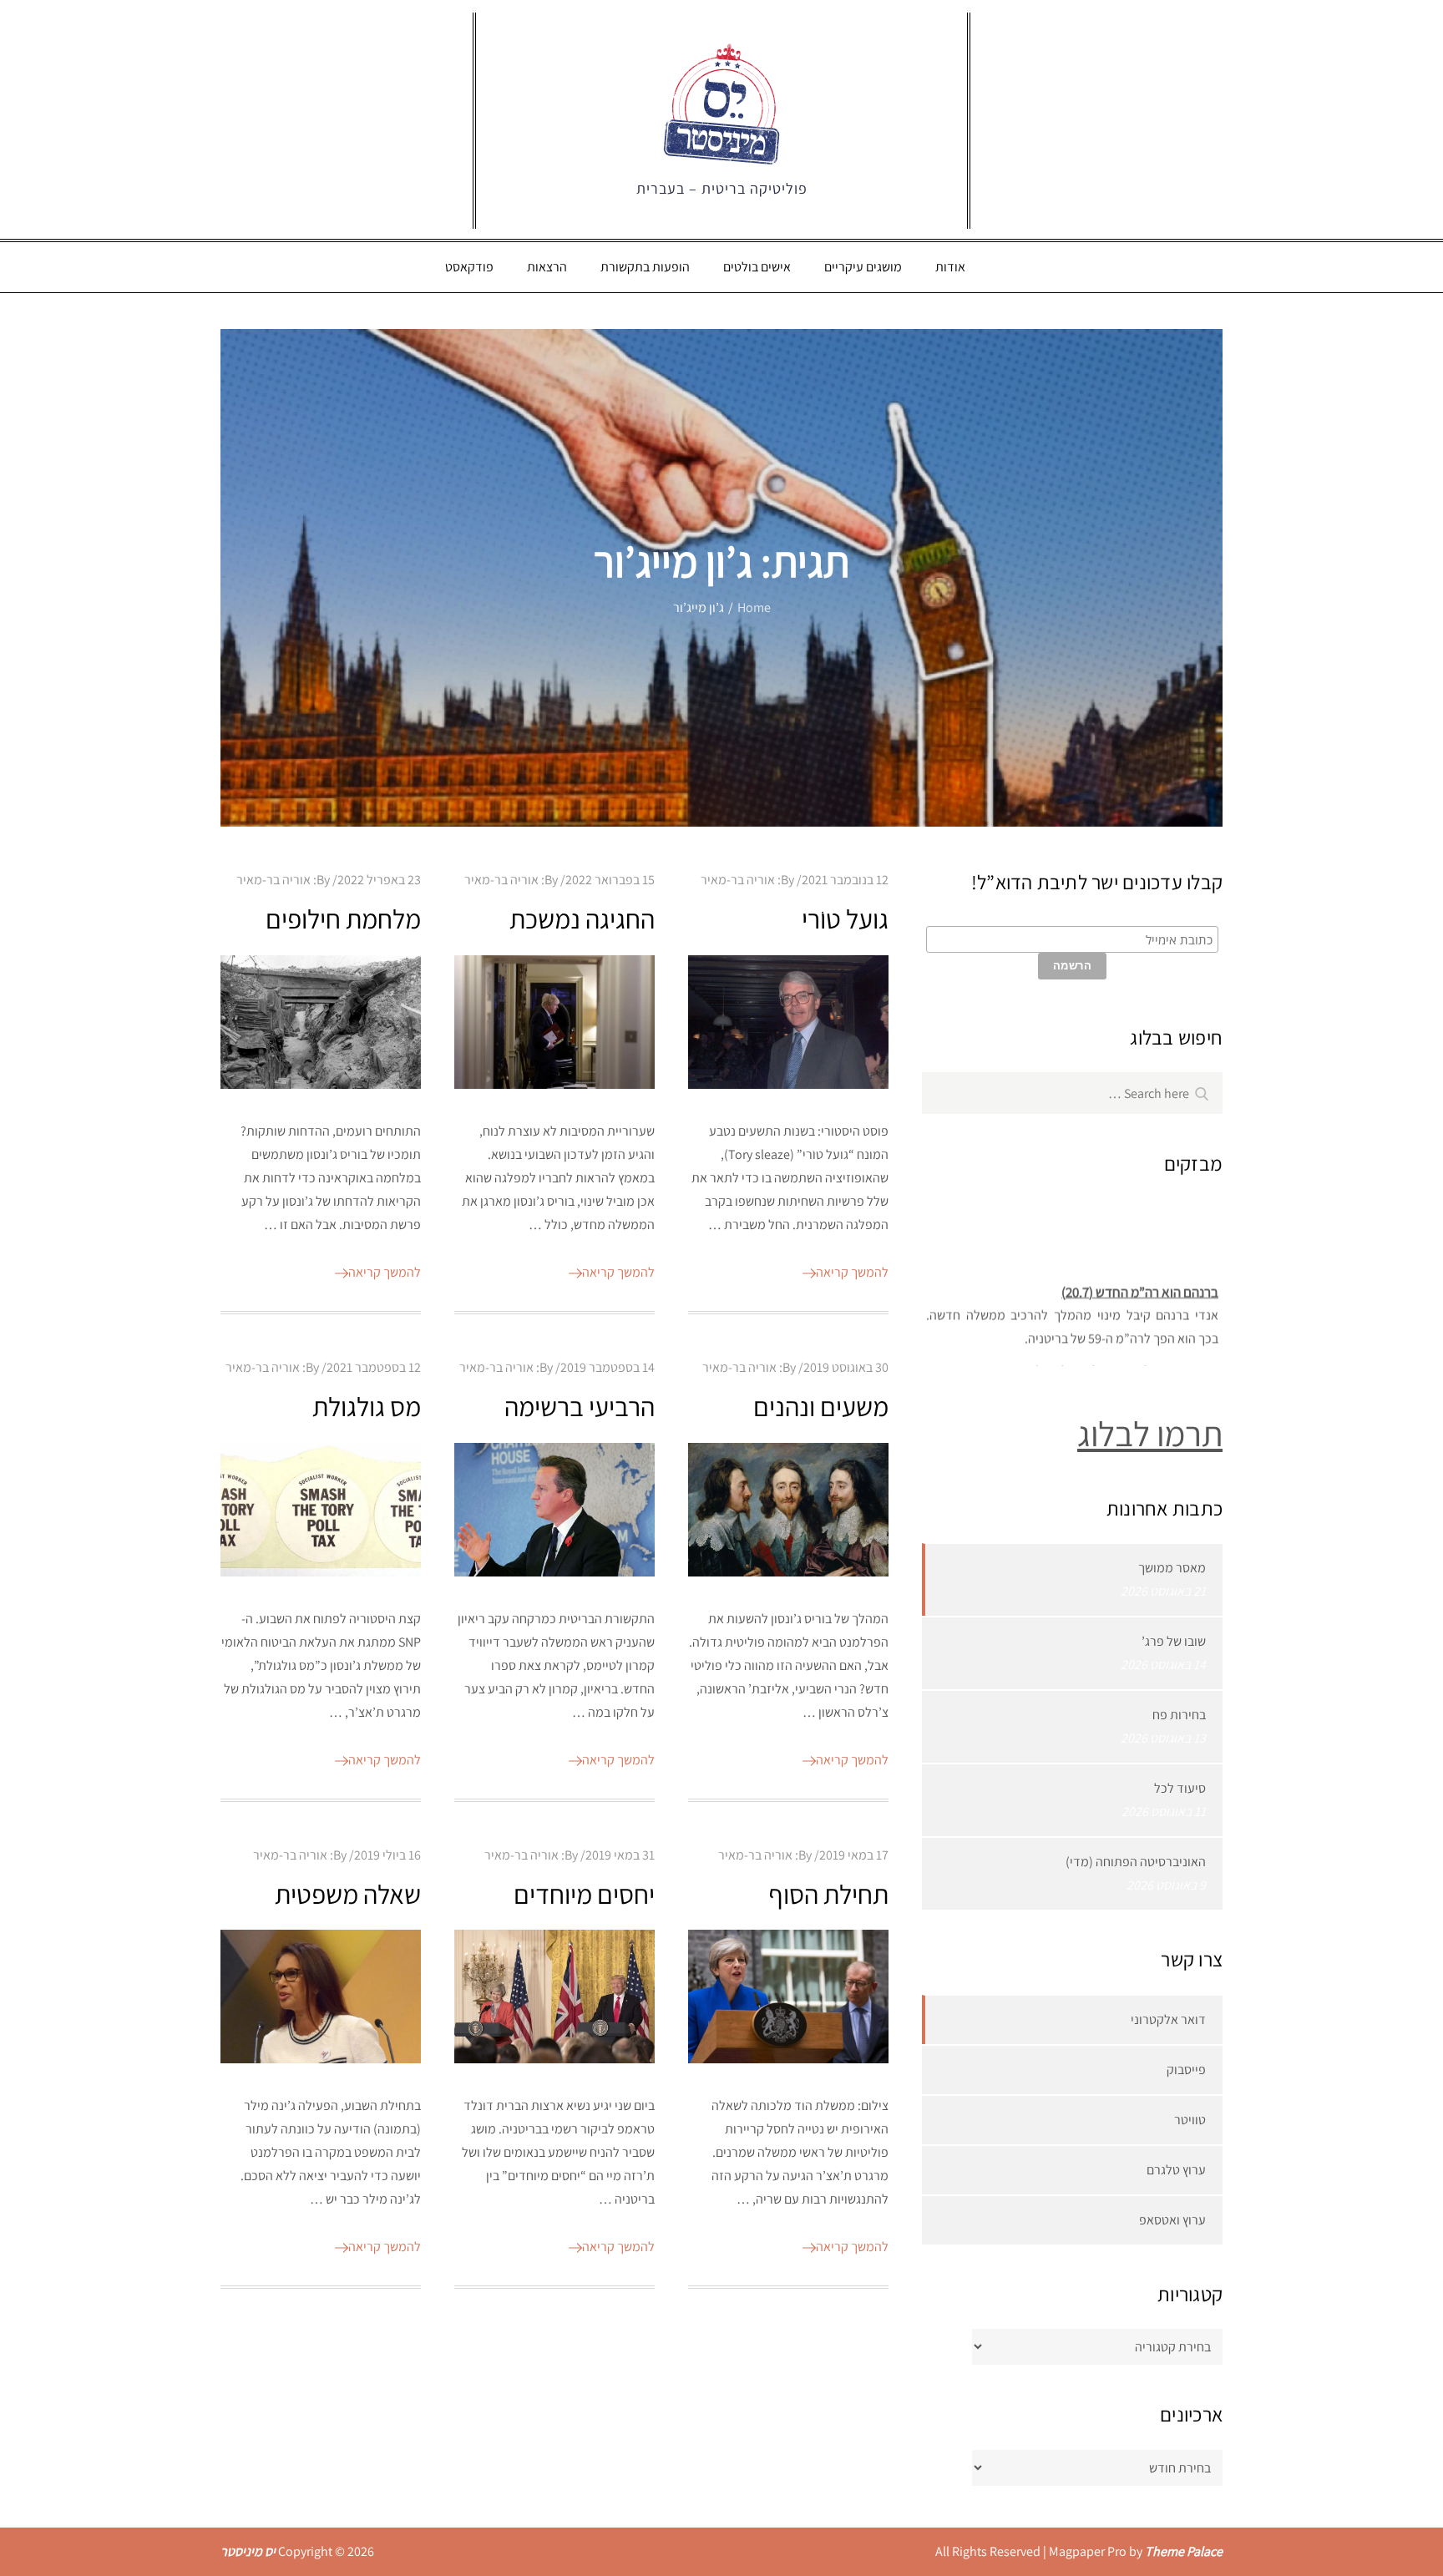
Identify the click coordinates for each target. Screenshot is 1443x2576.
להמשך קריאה (385, 1272)
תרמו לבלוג (1150, 1433)
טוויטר (1190, 2120)
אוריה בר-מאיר (273, 880)
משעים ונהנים (821, 1406)
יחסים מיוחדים (584, 1894)
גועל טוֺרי (845, 919)
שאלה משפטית (348, 1894)
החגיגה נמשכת (582, 919)
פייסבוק (1186, 2070)
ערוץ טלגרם (1176, 2170)
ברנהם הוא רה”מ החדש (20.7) (1140, 1278)
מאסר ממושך (1172, 1568)
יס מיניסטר (248, 2551)
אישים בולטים (757, 267)
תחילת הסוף (828, 1894)
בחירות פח (1179, 1715)
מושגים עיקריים (863, 267)
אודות (950, 267)
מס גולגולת (367, 1406)
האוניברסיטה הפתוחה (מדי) (1136, 1862)
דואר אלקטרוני (1168, 2019)
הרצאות (547, 267)
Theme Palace (1184, 2551)
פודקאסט (469, 267)
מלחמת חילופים (343, 919)
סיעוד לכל (1180, 1788)
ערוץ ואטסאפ (1172, 2220)
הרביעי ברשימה (580, 1406)
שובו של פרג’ (1174, 1641)
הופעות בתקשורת (645, 267)
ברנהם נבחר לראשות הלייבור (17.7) (1126, 1357)
